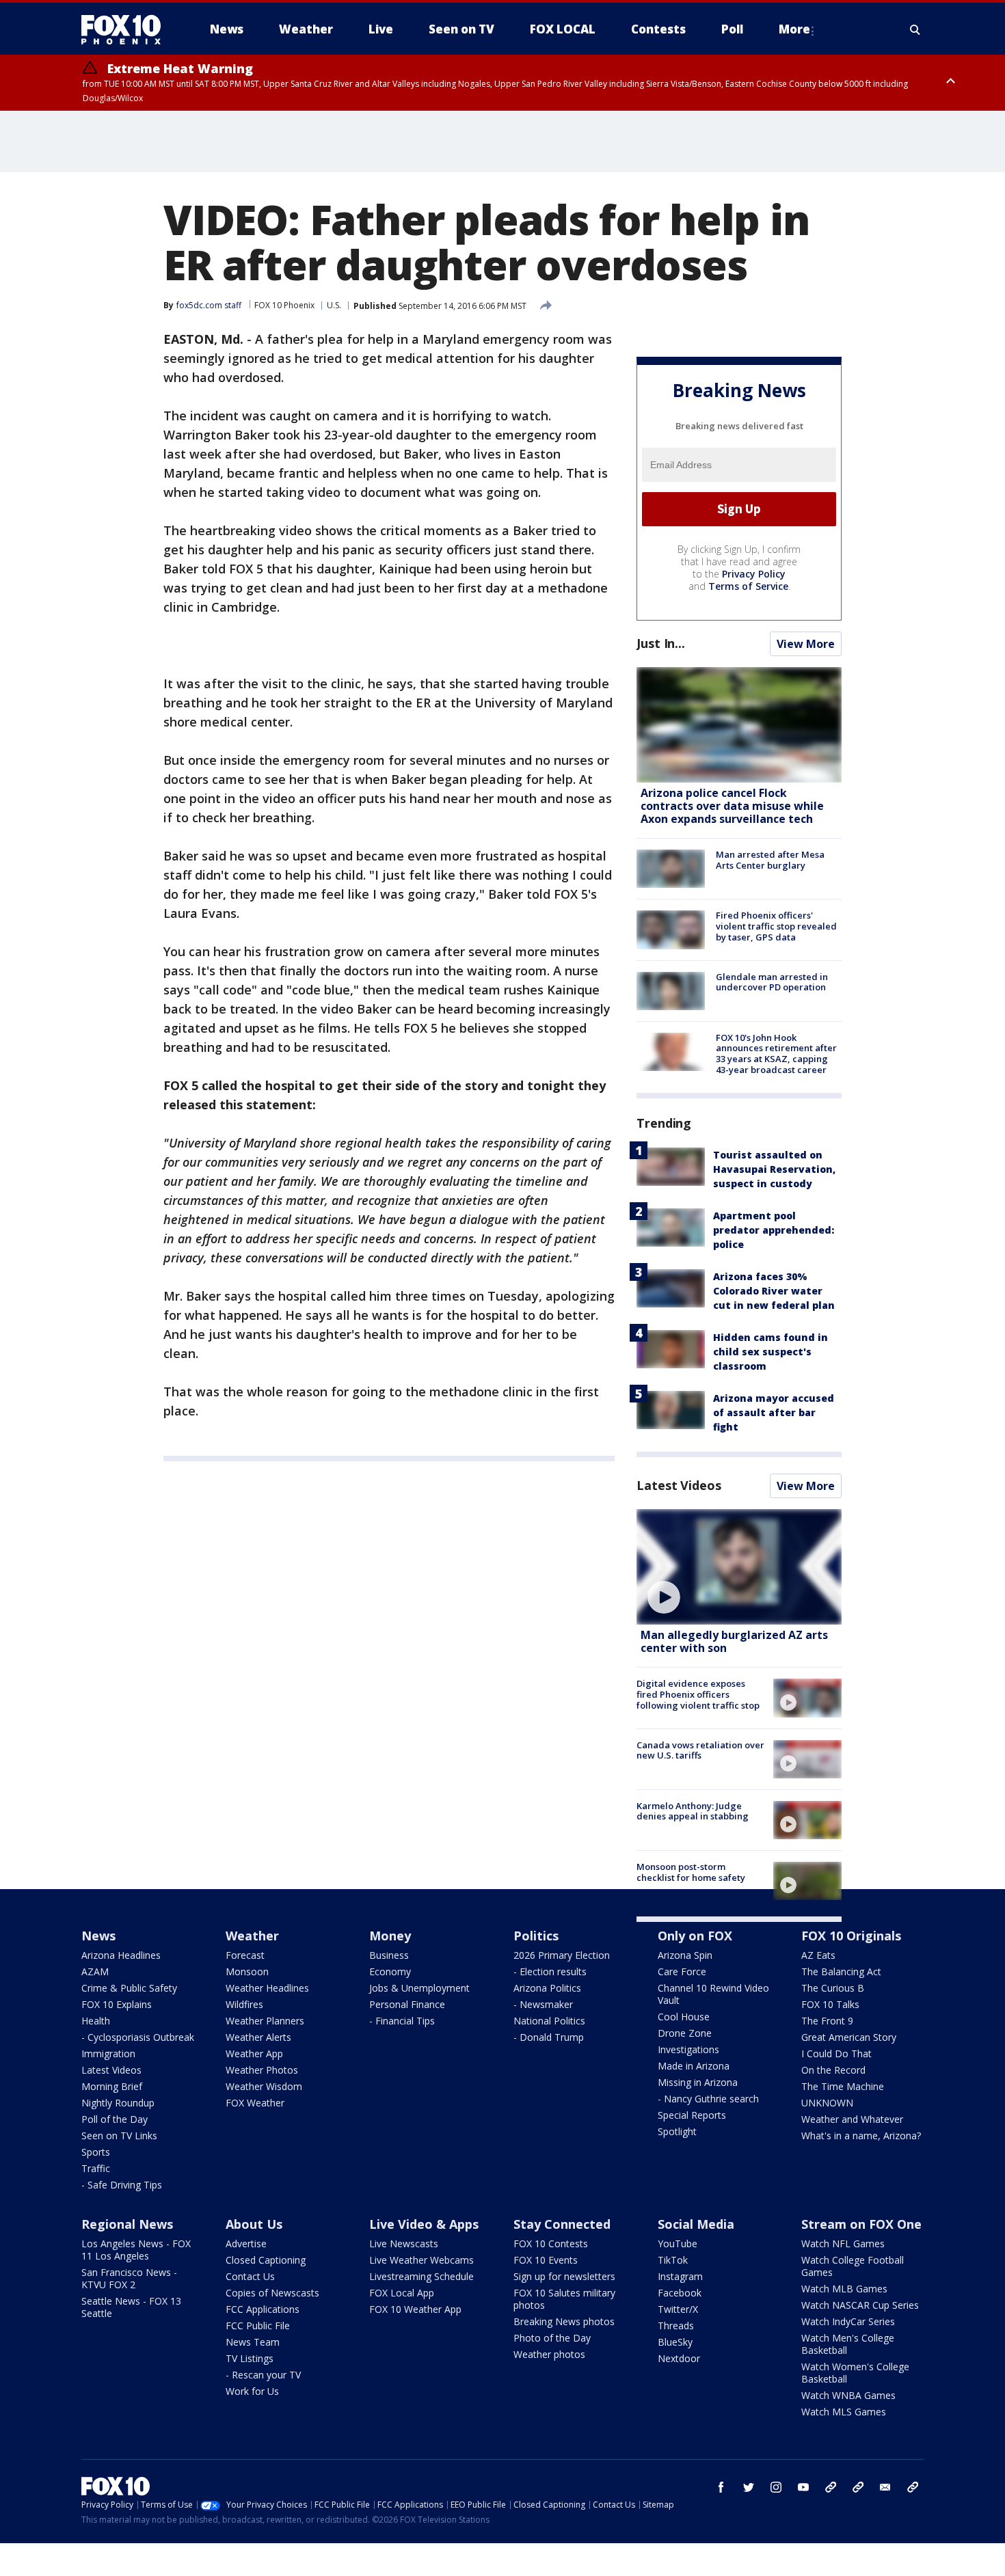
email (885, 2487)
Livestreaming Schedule (421, 2276)
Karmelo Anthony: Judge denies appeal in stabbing (693, 1811)
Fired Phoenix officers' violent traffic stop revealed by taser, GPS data (776, 926)
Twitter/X (678, 2309)
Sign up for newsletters (564, 2276)
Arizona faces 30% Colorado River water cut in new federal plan (774, 1291)
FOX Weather (255, 2103)
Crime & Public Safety (129, 1988)
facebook (721, 2487)
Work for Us (252, 2391)
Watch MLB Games (844, 2289)
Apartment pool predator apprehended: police (774, 1230)
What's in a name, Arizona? (861, 2136)
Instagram (680, 2276)
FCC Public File (258, 2326)
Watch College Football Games (853, 2266)
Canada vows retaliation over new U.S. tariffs (700, 1750)
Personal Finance (407, 2004)
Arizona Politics (547, 1988)
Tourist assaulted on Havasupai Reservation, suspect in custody (774, 1169)
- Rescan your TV (263, 2375)
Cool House (684, 2017)
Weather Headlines (267, 1988)
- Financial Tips (402, 2021)
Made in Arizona (694, 2066)
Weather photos (549, 2354)
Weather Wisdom (264, 2086)
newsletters (913, 2487)
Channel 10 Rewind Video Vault (713, 1994)
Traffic (96, 2168)
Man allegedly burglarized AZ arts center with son (734, 1641)
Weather (252, 1936)
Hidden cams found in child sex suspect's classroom (770, 1352)
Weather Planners (265, 2021)
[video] (739, 1567)
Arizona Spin (685, 1955)
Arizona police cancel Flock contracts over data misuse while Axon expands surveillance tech (732, 806)
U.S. (334, 305)
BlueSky (675, 2342)
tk (831, 2487)
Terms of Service (748, 586)
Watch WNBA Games (848, 2395)
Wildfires (244, 2004)
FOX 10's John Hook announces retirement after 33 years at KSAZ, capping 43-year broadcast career (776, 1054)
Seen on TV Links (119, 2136)
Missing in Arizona (698, 2082)
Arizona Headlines (121, 1955)
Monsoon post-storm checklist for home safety (691, 1872)
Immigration (108, 2053)
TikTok (673, 2260)
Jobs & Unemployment (419, 1988)
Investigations (688, 2049)
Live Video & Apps (424, 2224)
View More (806, 644)
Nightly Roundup (118, 2103)
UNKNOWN (827, 2103)
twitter (749, 2487)
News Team (253, 2342)
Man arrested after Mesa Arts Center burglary (770, 860)
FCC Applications (263, 2309)
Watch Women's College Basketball (855, 2373)
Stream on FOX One (861, 2224)
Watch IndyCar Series (848, 2321)
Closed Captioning (266, 2260)
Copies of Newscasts (272, 2293)
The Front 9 (827, 2021)
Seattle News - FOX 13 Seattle (131, 2307)
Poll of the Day (115, 2119)
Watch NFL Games (843, 2243)
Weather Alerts (258, 2037)
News (98, 1936)
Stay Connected (562, 2224)
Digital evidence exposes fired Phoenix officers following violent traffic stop (698, 1694)
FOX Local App (402, 2293)
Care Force (682, 1971)
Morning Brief (112, 2086)
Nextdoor (679, 2358)
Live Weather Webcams (421, 2260)
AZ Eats (818, 1955)
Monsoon (247, 1971)
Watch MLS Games (844, 2412)
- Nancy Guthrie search (708, 2099)
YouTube (678, 2243)
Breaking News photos (564, 2321)
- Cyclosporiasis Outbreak (138, 2037)
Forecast (245, 1955)
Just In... (661, 643)
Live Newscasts (404, 2243)
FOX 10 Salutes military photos (564, 2299)
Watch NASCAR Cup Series (860, 2305)
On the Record (833, 2070)
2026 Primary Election (562, 1955)
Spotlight (677, 2131)
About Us (254, 2224)
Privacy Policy (754, 574)
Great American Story (849, 2037)
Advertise (246, 2243)
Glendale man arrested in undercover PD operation (772, 982)
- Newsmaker (543, 2004)
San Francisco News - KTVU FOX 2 (129, 2278)
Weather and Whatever (852, 2119)
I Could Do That (836, 2053)
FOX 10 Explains (117, 2004)
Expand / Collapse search (915, 29)
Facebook (680, 2293)
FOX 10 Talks (830, 2004)
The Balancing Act (841, 1971)
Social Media (696, 2224)
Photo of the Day (552, 2338)
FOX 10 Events (546, 2260)
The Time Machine (843, 2086)
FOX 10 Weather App (415, 2309)
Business (389, 1955)
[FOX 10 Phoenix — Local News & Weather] (126, 29)
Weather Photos (262, 2070)
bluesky (858, 2487)
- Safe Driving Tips (122, 2185)
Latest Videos (679, 1485)
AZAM (95, 1971)
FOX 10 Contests (551, 2243)
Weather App (254, 2053)
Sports (96, 2152)
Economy (390, 1971)
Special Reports (692, 2115)
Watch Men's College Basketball (848, 2344)
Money (390, 1936)
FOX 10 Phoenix (284, 305)
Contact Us (250, 2276)
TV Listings (250, 2358)
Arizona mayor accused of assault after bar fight (774, 1412)
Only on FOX (695, 1936)
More (794, 29)
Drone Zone (685, 2033)
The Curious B (833, 1988)
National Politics (549, 2021)
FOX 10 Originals (851, 1936)
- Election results (550, 1971)
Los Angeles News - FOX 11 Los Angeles (136, 2250)
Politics (536, 1936)
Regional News (127, 2224)
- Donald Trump (549, 2037)
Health (96, 2021)
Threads (676, 2326)
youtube (803, 2487)
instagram (776, 2487)
